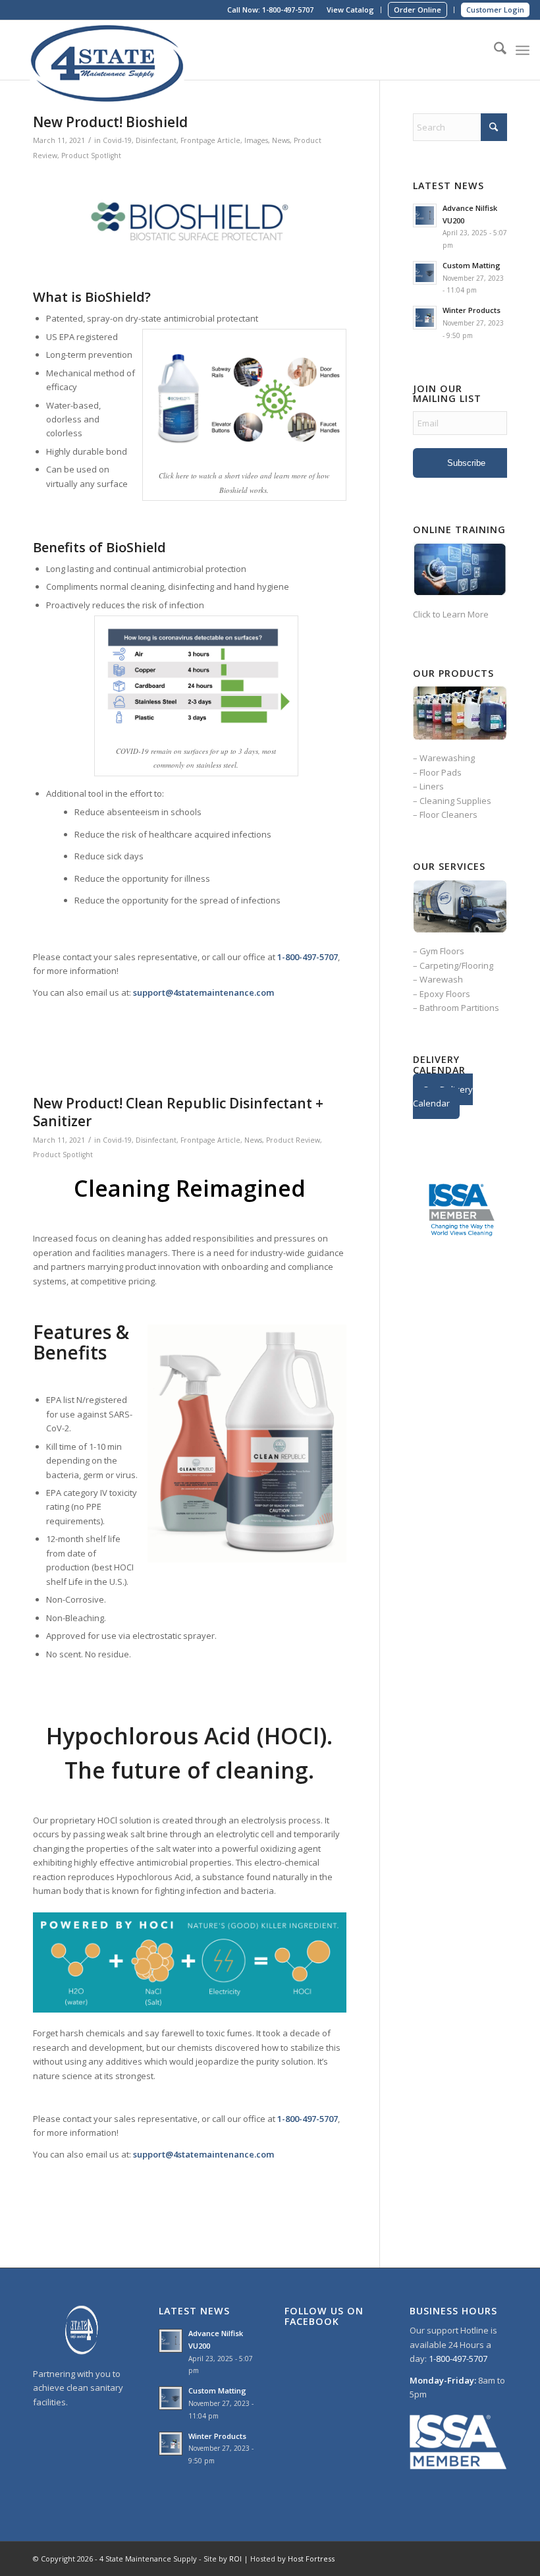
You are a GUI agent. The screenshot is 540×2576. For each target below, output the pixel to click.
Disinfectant (156, 140)
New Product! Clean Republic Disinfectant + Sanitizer (178, 1112)
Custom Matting (472, 265)
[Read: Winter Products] (425, 318)
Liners (432, 786)
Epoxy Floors (445, 994)
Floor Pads (441, 772)
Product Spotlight (91, 156)
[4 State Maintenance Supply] (109, 50)
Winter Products (472, 310)
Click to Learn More (451, 614)
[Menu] (523, 50)
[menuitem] (351, 10)
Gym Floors (442, 951)
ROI (235, 2559)
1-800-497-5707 (288, 10)
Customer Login (495, 10)
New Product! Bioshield (110, 122)
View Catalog (350, 10)
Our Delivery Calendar (443, 1096)
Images (256, 140)
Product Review (293, 1140)
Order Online (418, 10)
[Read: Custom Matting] (425, 273)
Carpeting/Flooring (456, 965)
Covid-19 (117, 140)
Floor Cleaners (448, 815)
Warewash (441, 979)
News (281, 140)
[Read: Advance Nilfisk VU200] (425, 215)
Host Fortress (311, 2559)
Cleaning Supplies (455, 801)
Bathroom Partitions (459, 1008)
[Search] (494, 50)
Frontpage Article (210, 140)
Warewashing (447, 758)
